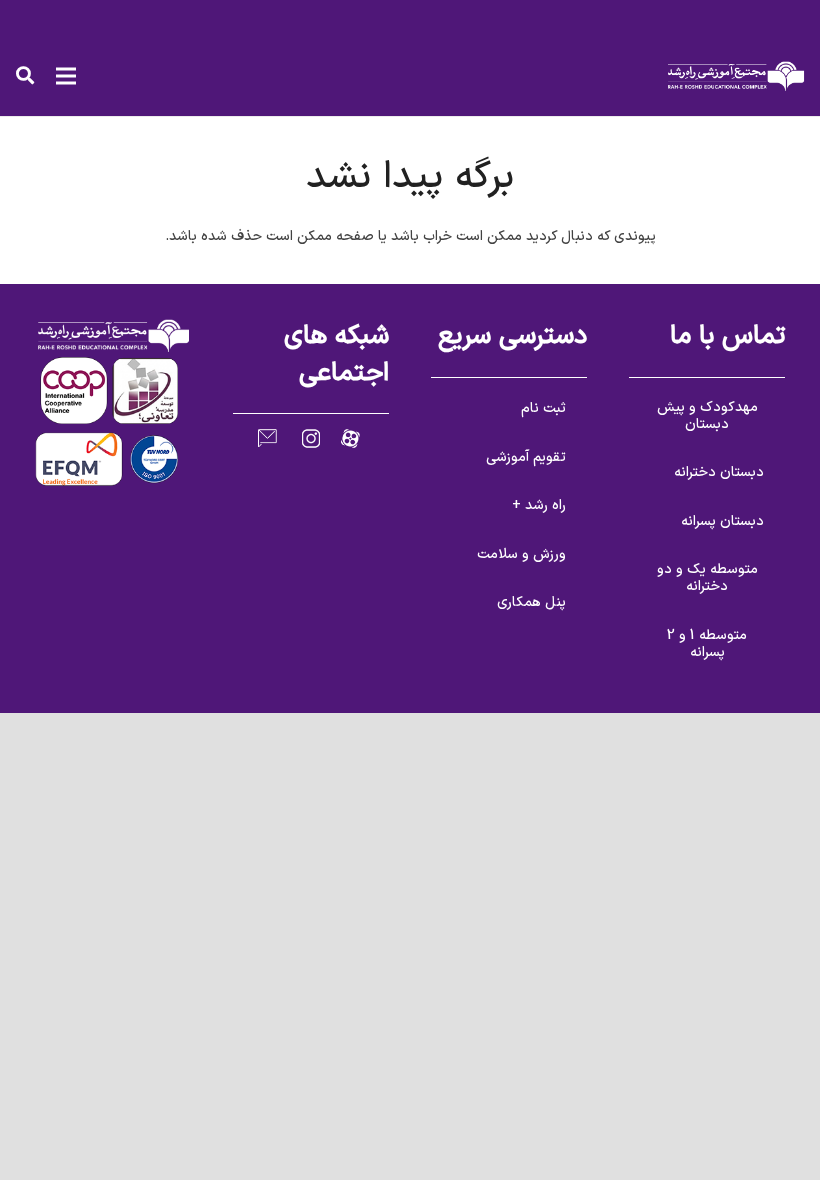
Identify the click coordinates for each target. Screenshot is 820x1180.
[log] (735, 76)
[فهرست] (66, 76)
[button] (25, 75)
